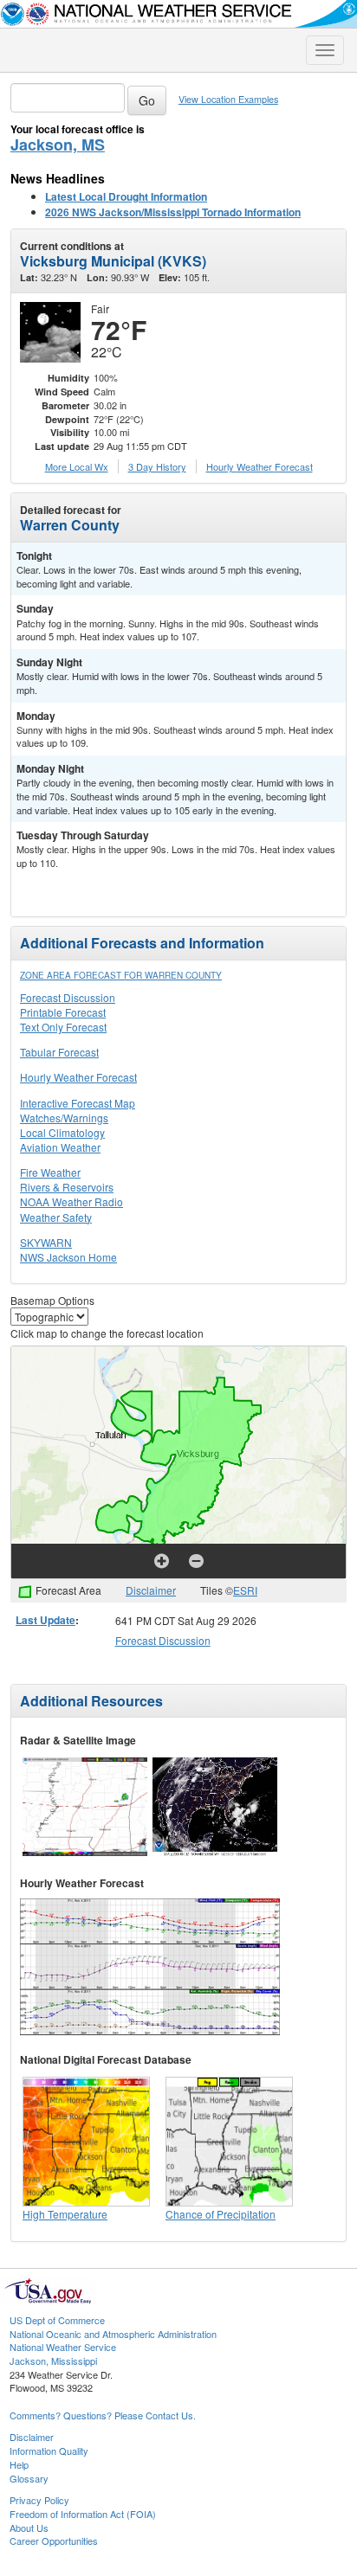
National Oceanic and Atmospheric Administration (113, 2334)
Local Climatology (62, 1132)
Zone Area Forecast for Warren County (121, 975)
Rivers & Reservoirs (67, 1187)
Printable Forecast (63, 1012)
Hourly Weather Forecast (78, 1077)
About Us (29, 2528)
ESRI (245, 1590)
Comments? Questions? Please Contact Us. (103, 2415)
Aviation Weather (60, 1147)
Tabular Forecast (59, 1052)
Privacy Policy (39, 2500)
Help (19, 2464)
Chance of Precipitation (221, 2214)
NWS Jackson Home (68, 1257)
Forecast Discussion (68, 997)
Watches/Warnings (64, 1118)
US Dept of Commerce (57, 2320)
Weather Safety (56, 1217)
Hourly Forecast (260, 466)
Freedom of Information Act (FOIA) (83, 2514)
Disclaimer (151, 1590)
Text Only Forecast (63, 1027)
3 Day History (157, 466)
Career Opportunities (54, 2541)
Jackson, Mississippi (53, 2361)
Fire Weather (50, 1172)
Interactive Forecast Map (78, 1103)
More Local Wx (77, 466)
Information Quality (49, 2451)
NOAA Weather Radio (71, 1201)
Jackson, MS (58, 145)
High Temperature (65, 2214)
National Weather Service (63, 2347)
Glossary (29, 2478)
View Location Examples (228, 99)
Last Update (45, 1620)
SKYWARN (46, 1242)
